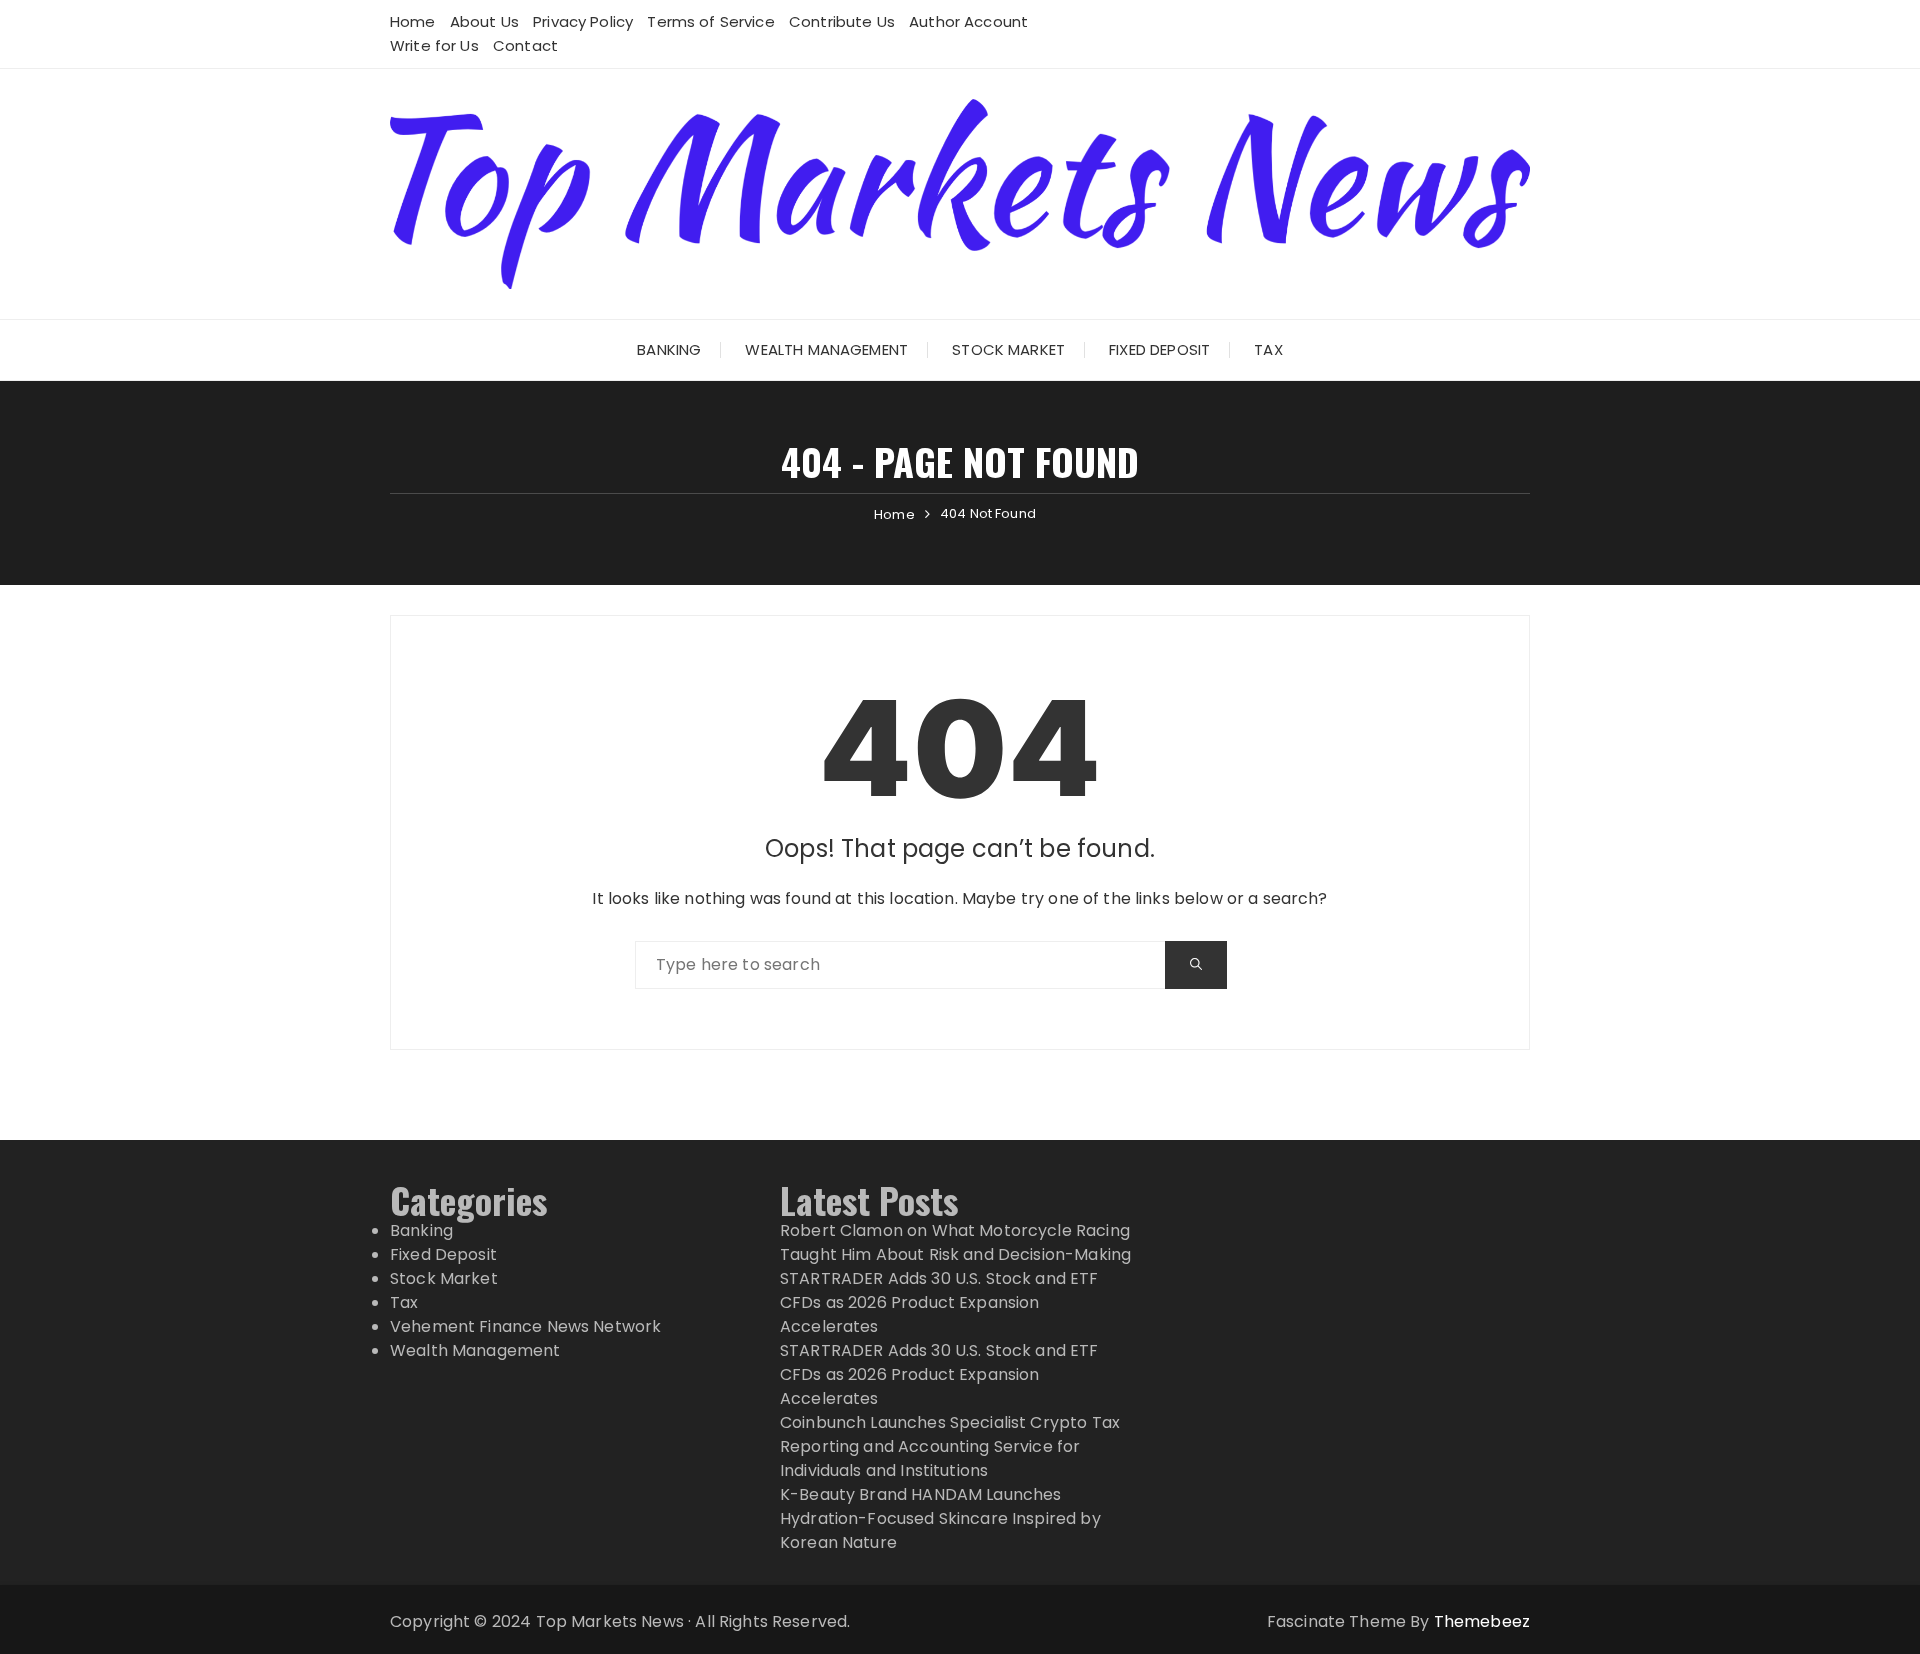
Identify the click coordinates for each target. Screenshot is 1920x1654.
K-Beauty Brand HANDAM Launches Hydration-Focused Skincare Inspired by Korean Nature (940, 1518)
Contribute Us (842, 21)
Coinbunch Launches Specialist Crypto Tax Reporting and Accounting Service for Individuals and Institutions (950, 1446)
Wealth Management (826, 349)
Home (413, 21)
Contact (525, 45)
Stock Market (1008, 349)
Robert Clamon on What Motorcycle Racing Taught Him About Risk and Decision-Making (955, 1242)
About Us (484, 21)
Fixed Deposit (1159, 349)
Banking (669, 349)
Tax (1268, 349)
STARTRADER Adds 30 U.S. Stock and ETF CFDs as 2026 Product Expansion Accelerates (939, 1302)
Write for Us (434, 45)
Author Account (968, 21)
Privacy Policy (583, 21)
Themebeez (1482, 1621)
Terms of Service (710, 21)
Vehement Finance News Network (525, 1326)
